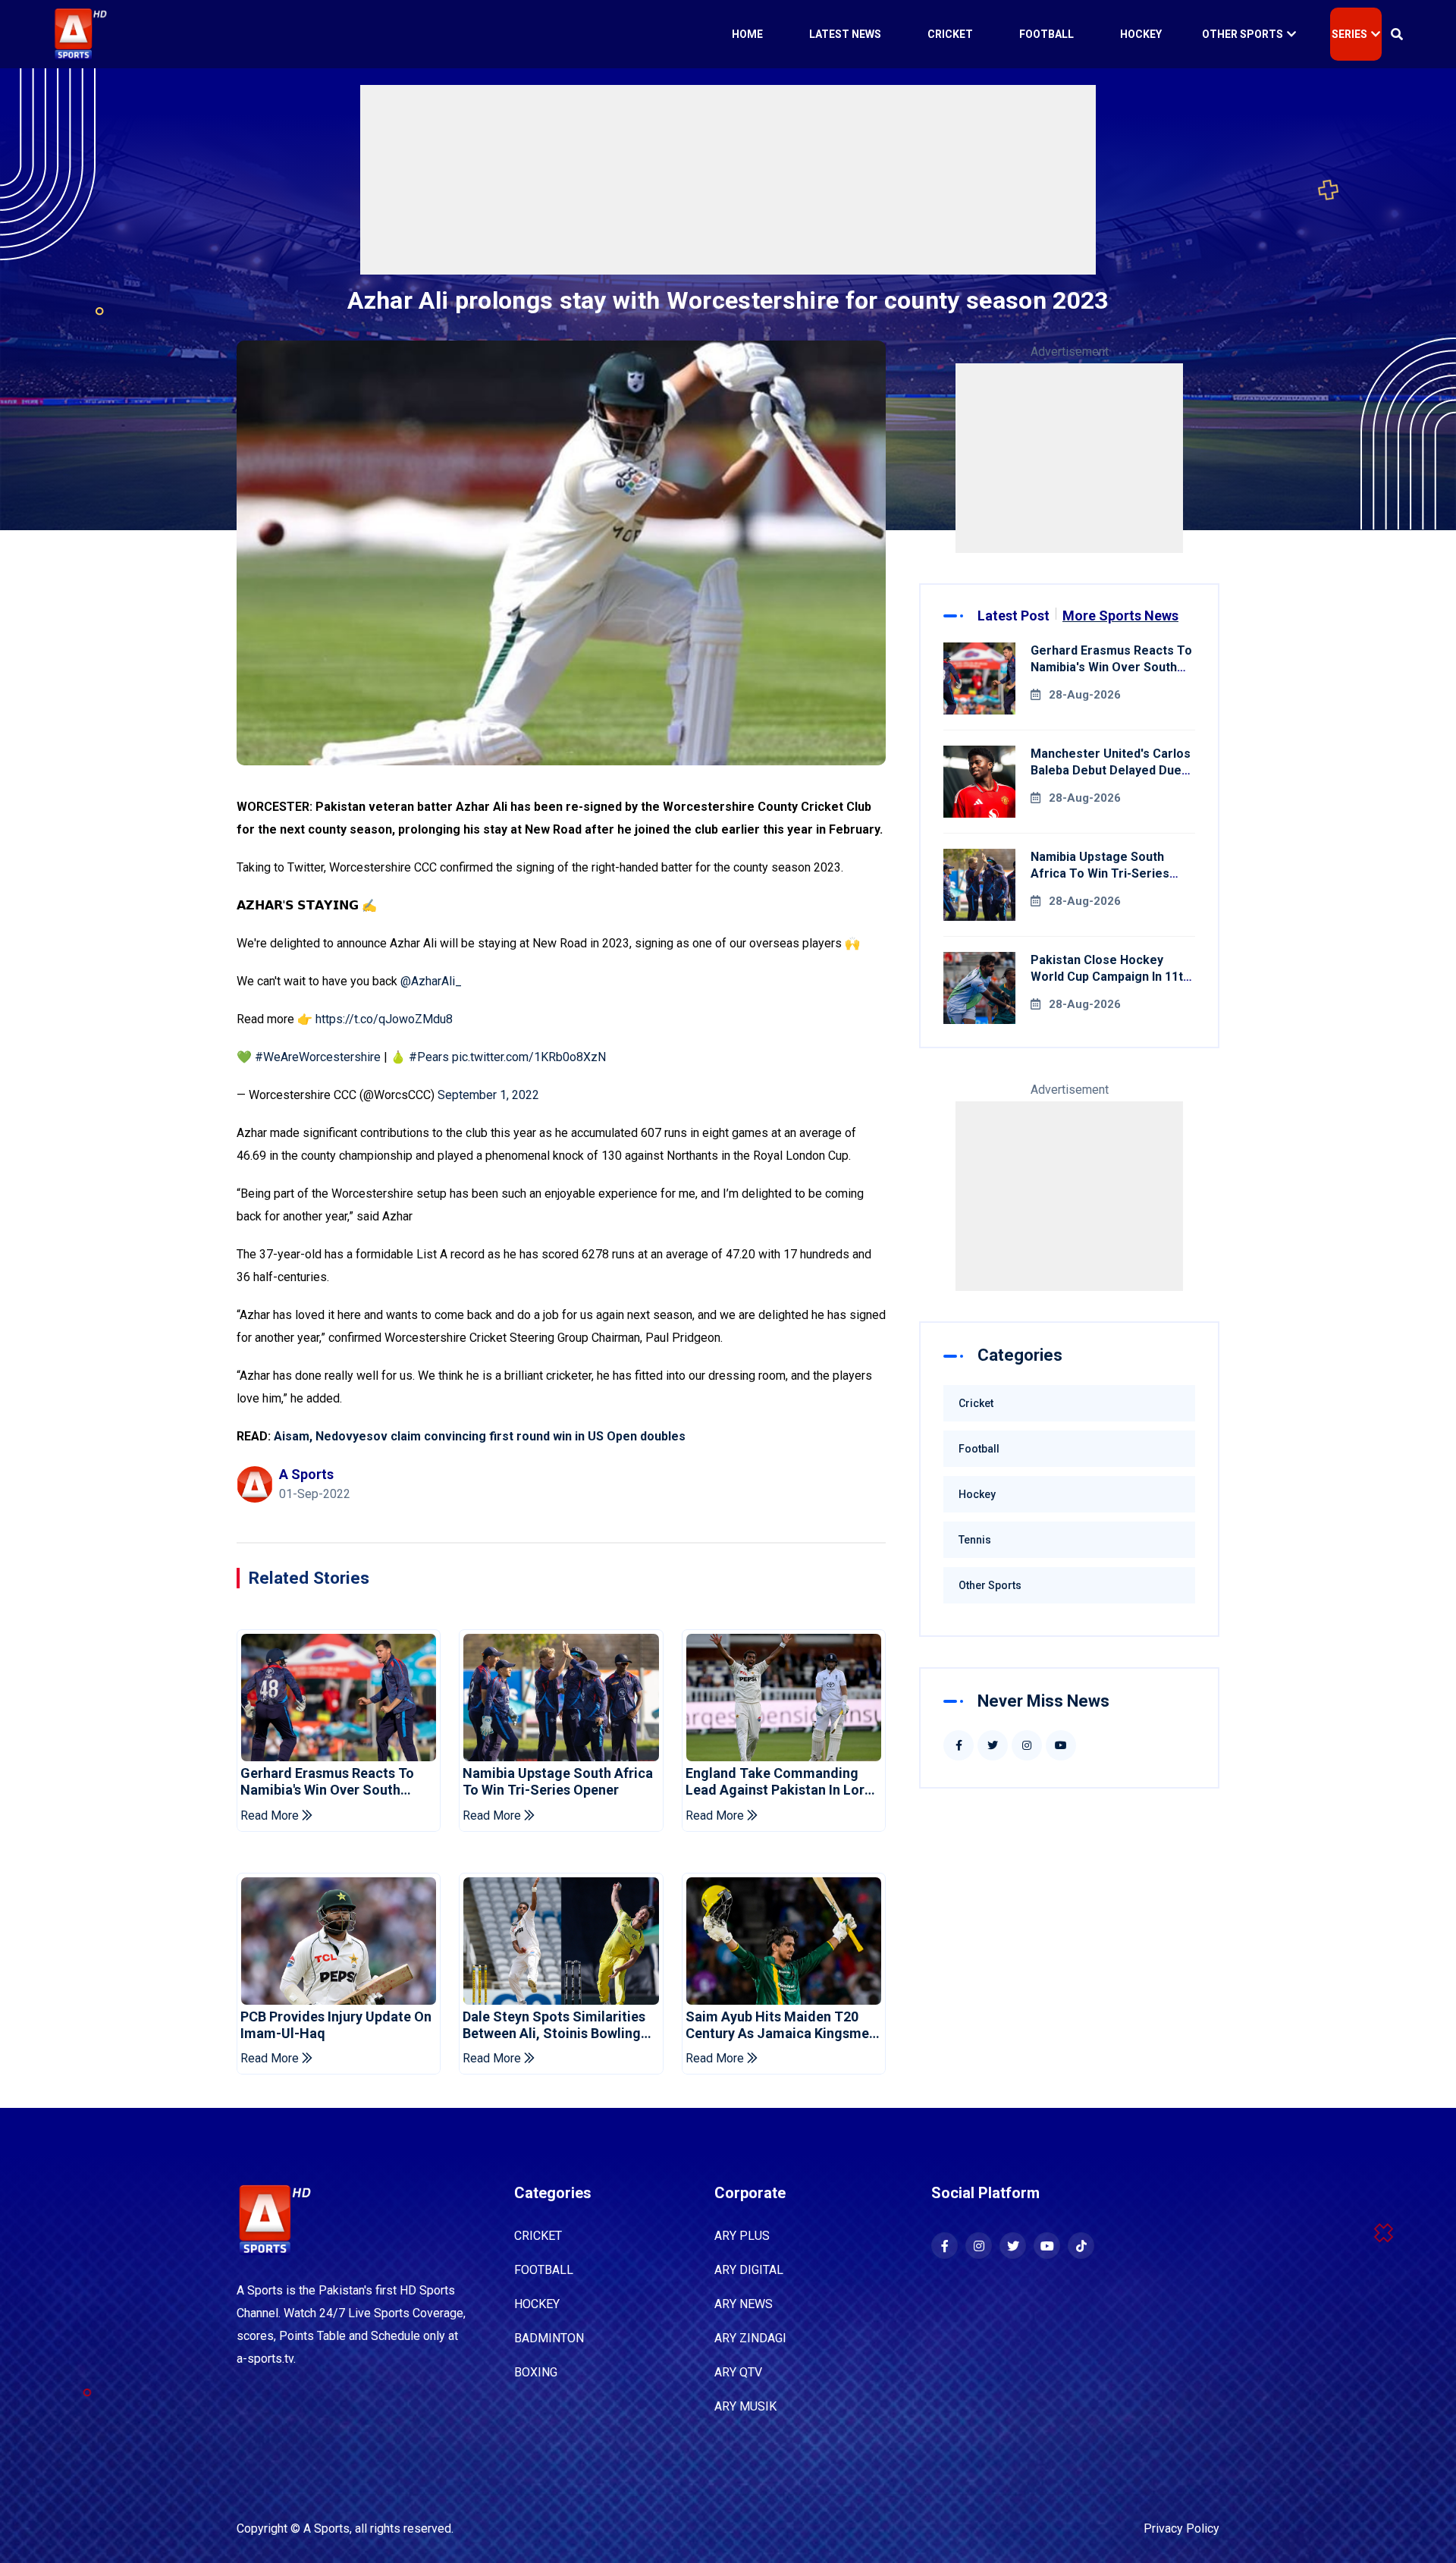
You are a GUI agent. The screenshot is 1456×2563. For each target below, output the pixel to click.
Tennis (975, 1540)
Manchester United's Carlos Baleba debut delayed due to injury (1111, 770)
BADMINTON (549, 2338)
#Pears (429, 1057)
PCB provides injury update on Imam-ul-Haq (336, 2025)
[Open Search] (1397, 34)
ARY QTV (738, 2372)
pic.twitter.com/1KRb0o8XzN (529, 1057)
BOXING (536, 2372)
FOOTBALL (544, 2270)
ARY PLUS (742, 2236)
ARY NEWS (744, 2304)
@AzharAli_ (431, 981)
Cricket (950, 34)
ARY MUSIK (745, 2406)
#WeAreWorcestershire (318, 1057)
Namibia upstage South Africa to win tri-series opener (558, 1781)
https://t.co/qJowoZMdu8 (384, 1019)
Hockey (1141, 34)
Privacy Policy (1181, 2528)
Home (747, 34)
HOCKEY (537, 2304)
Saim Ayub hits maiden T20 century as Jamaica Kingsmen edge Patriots (781, 2025)
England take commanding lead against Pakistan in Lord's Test (783, 1781)
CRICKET (538, 2236)
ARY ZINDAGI (750, 2338)
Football (1046, 34)
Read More (271, 1815)
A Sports (326, 2528)
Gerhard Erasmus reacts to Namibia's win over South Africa (327, 1781)
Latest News (845, 34)
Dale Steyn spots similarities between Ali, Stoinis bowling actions (554, 2025)
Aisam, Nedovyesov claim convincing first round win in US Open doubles (480, 1436)
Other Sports (1243, 34)
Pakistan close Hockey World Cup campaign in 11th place (1110, 977)
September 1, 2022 (488, 1095)
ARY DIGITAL (749, 2270)
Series (1349, 34)
